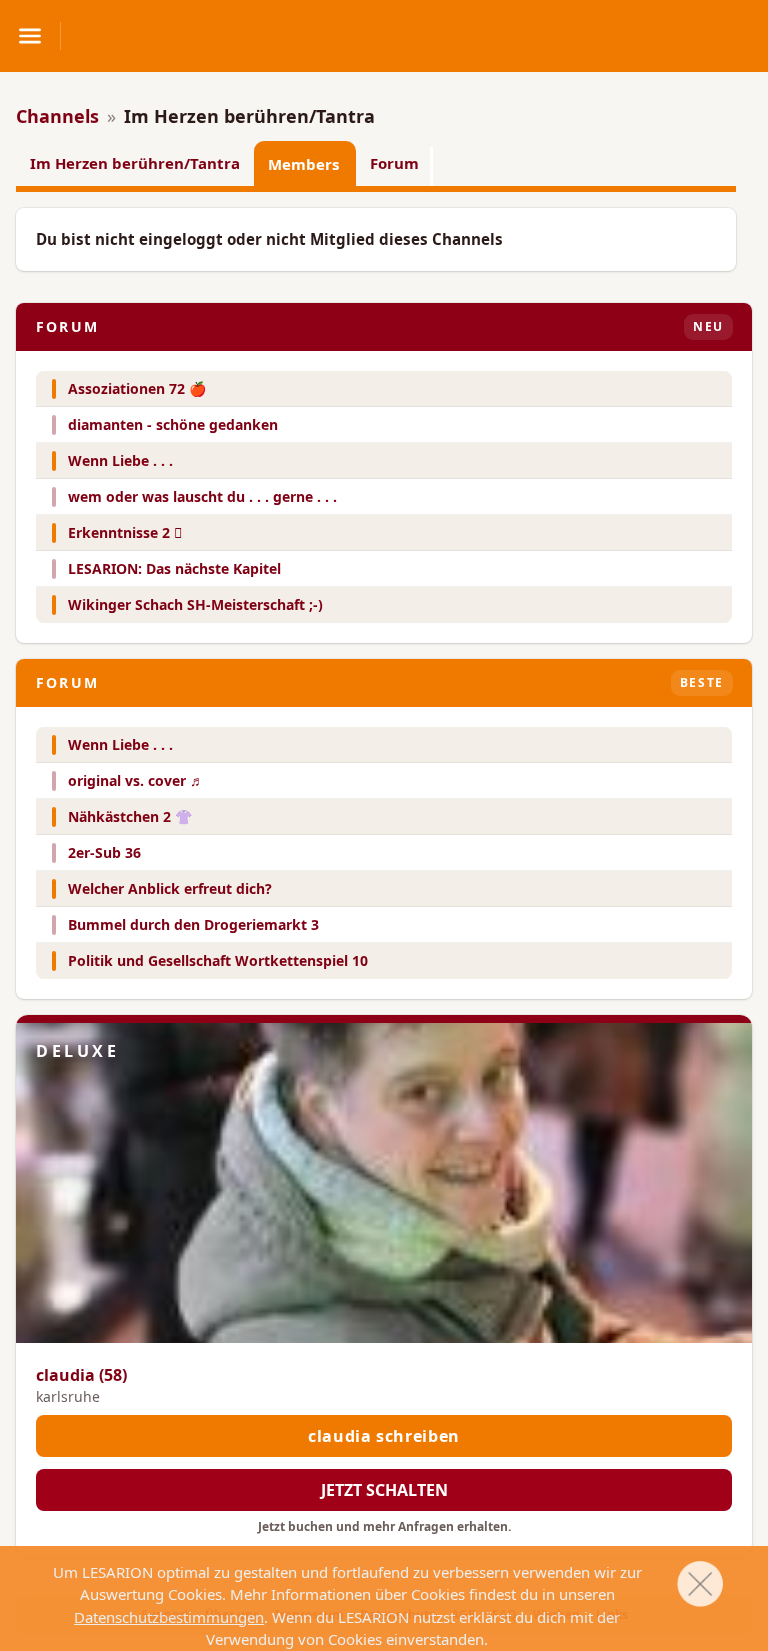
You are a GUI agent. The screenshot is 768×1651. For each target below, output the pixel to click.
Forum (394, 163)
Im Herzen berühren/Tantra (135, 163)
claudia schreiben (384, 1436)
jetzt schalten (384, 1490)
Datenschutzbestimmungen (169, 1617)
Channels (57, 116)
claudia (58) (81, 1375)
